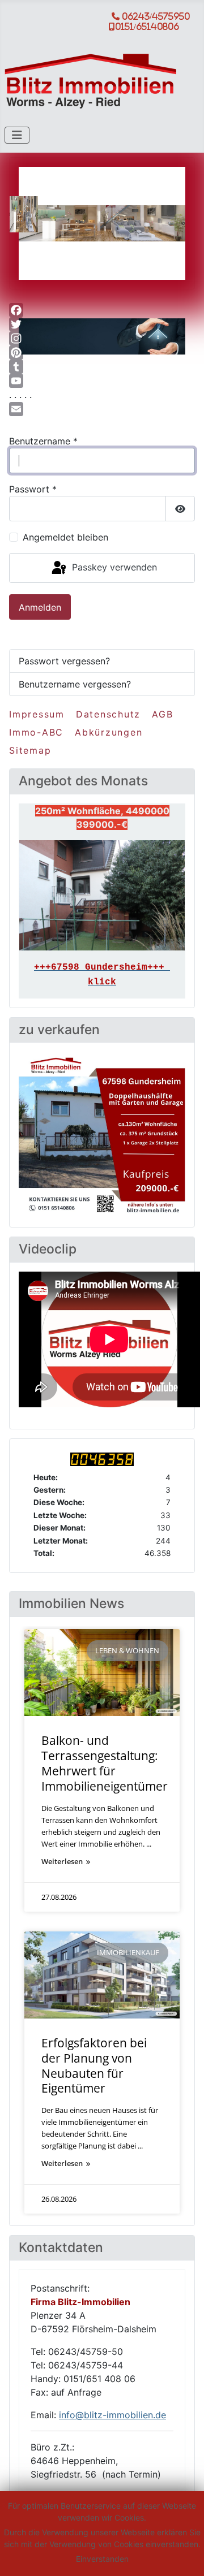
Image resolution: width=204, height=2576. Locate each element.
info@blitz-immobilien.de (112, 2415)
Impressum (37, 714)
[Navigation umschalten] (17, 135)
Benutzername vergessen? (75, 684)
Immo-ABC (36, 732)
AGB (162, 714)
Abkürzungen (109, 732)
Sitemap (30, 750)
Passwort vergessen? (64, 661)
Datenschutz (108, 714)
